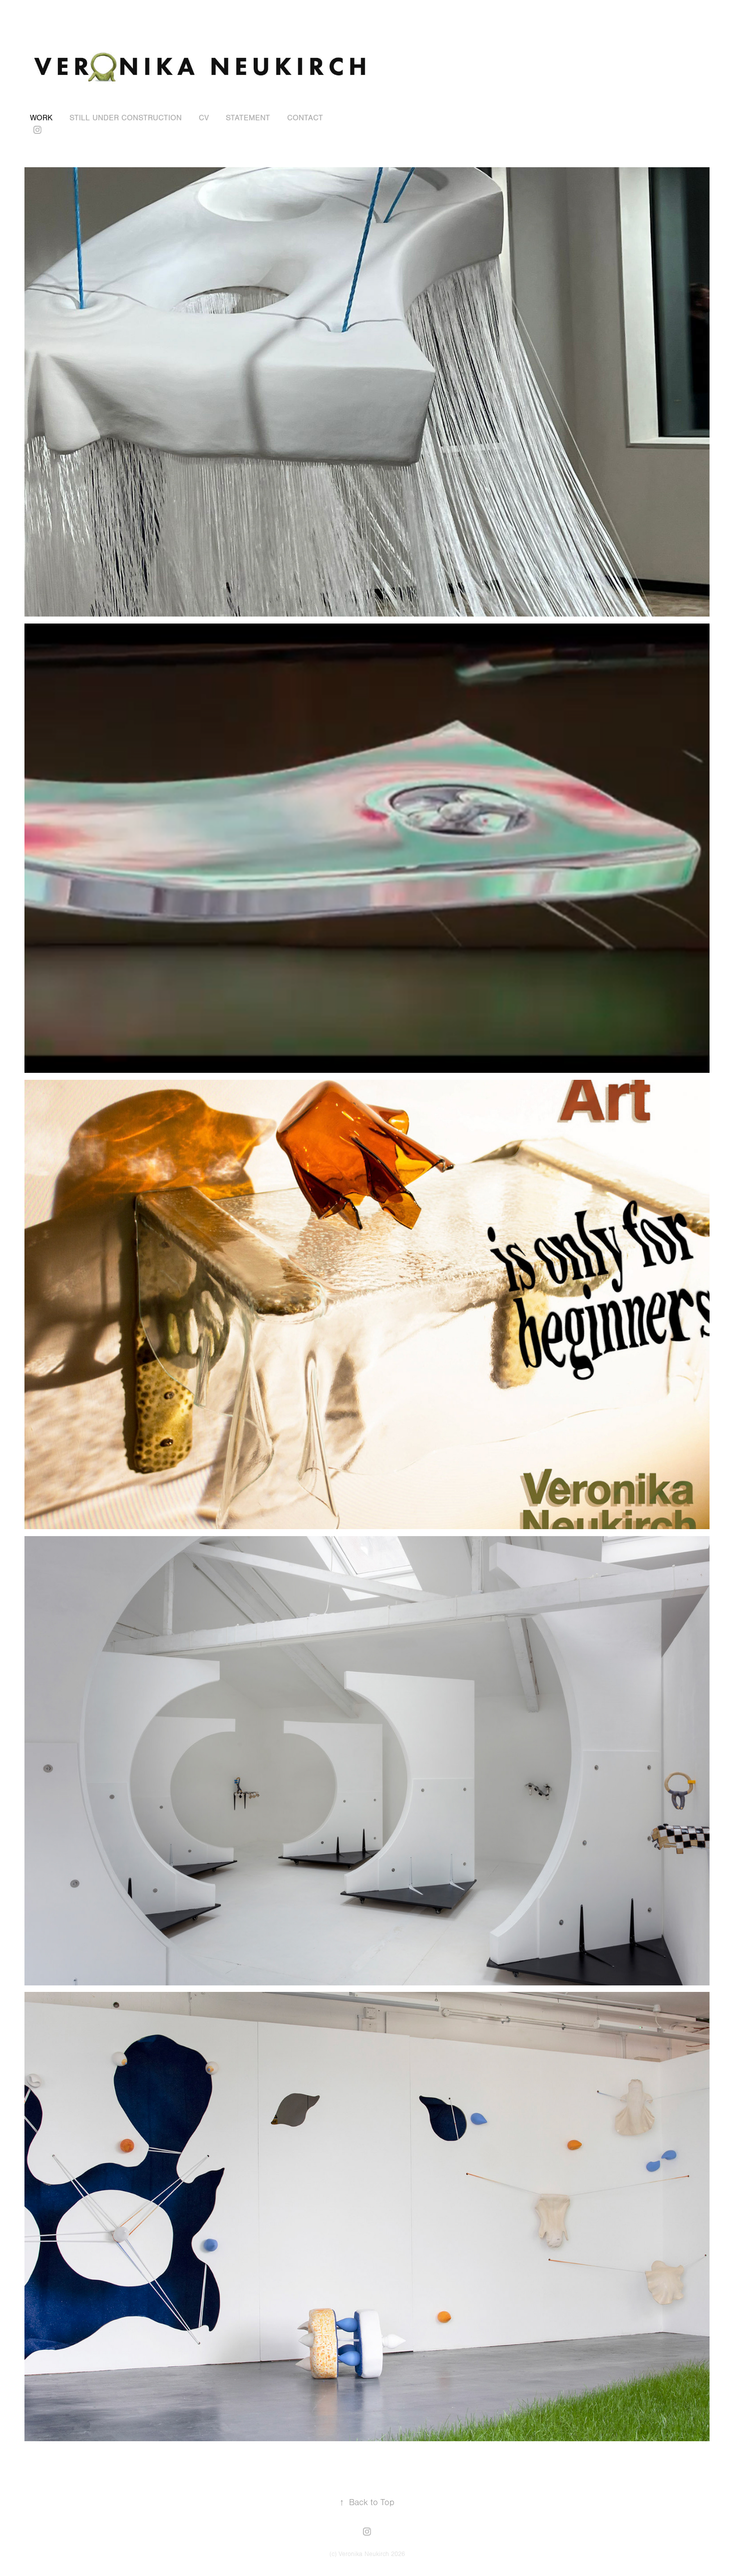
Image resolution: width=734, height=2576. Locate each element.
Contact (305, 118)
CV (204, 118)
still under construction (126, 118)
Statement (248, 118)
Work (41, 118)
